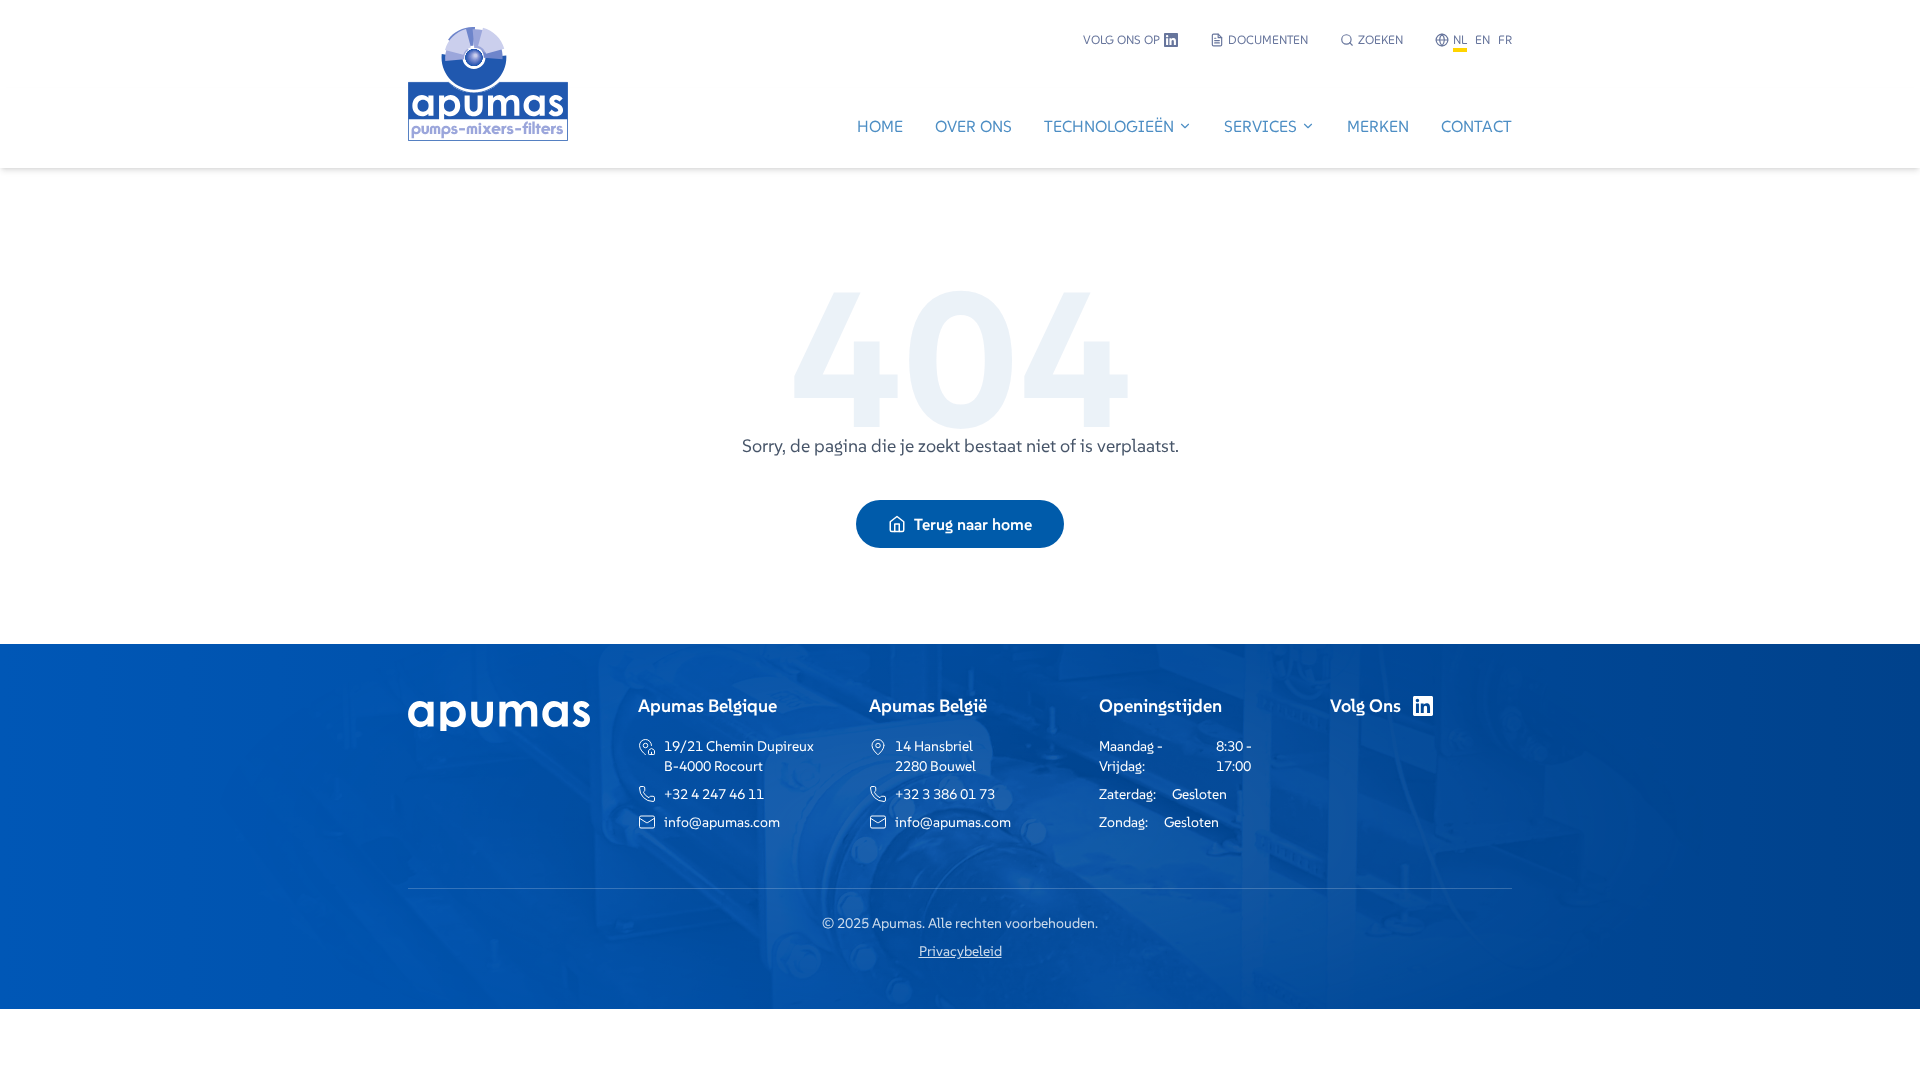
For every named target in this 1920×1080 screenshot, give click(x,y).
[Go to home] (488, 128)
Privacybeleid (960, 951)
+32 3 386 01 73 (945, 794)
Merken (1378, 126)
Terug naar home (973, 524)
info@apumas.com (722, 822)
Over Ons (973, 126)
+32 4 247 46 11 (714, 794)
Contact (1476, 126)
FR (1505, 39)
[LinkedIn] (1423, 706)
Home (880, 126)
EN (1482, 39)
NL (1460, 39)
